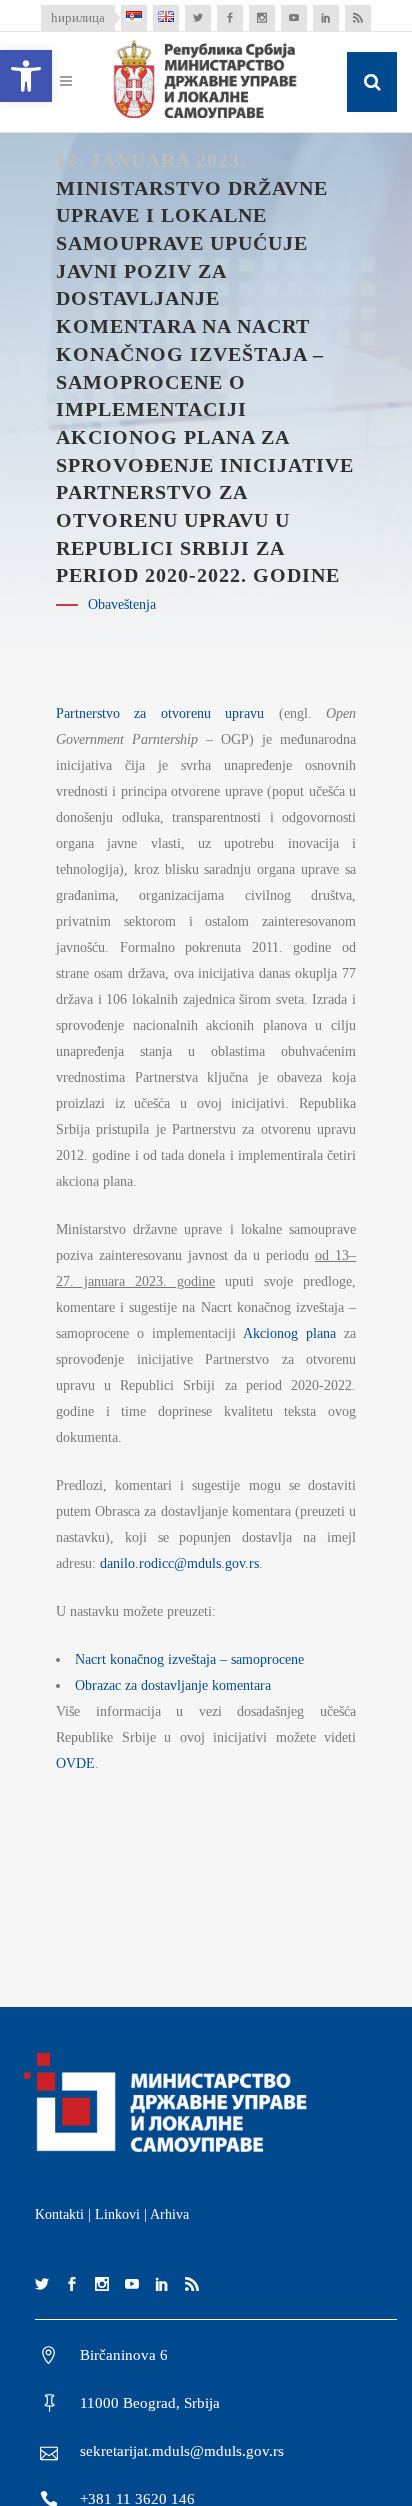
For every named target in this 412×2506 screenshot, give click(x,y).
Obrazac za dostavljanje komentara (173, 1685)
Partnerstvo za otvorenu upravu (160, 713)
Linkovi (117, 2214)
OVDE (75, 1763)
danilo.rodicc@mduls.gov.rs (179, 1563)
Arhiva (169, 2214)
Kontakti (59, 2214)
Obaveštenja (122, 604)
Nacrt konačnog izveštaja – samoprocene (189, 1659)
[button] (26, 76)
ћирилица (78, 17)
